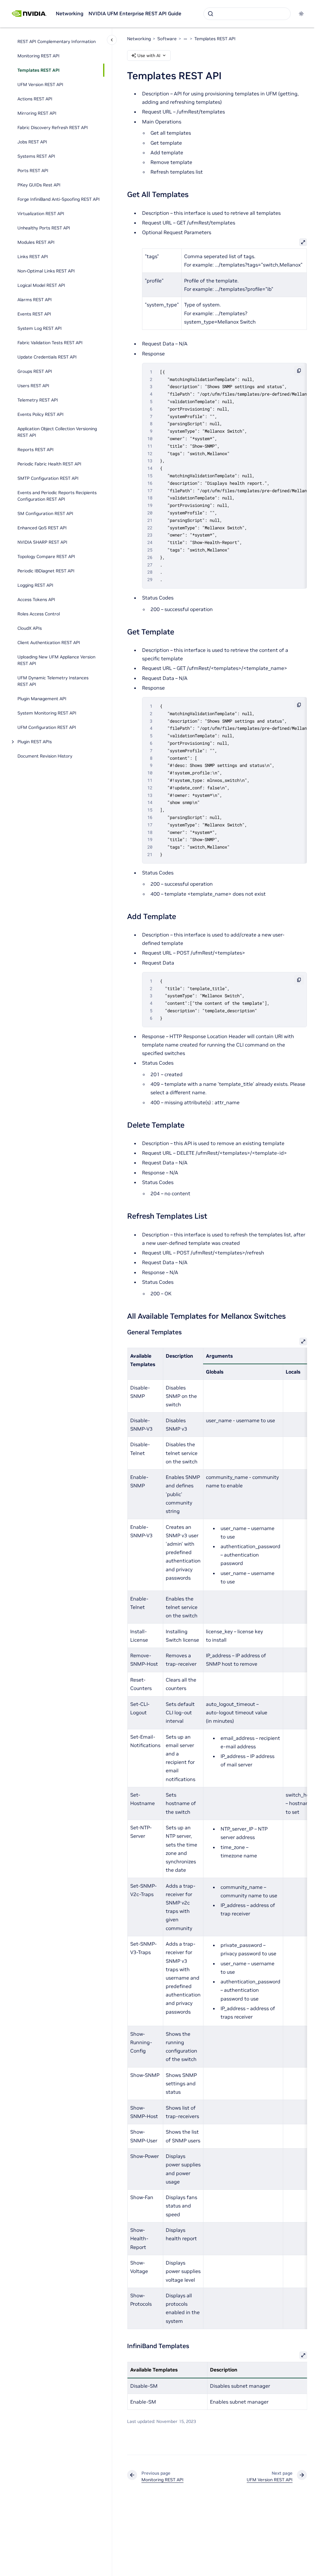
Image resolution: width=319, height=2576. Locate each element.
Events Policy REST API (40, 414)
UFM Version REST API (40, 84)
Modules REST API (36, 242)
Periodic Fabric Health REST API (49, 464)
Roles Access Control (39, 614)
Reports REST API (36, 450)
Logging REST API (35, 585)
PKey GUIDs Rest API (39, 185)
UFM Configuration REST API (47, 727)
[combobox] (247, 14)
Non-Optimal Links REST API (46, 271)
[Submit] (211, 14)
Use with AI (149, 55)
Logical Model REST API (41, 285)
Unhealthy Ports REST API (44, 228)
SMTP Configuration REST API (48, 478)
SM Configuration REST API (45, 513)
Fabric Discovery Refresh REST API (53, 128)
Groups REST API (35, 371)
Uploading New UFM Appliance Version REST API (56, 660)
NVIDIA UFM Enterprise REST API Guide (135, 13)
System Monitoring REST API (47, 713)
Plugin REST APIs (35, 742)
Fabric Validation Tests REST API (50, 343)
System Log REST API (40, 328)
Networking (70, 13)
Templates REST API (38, 70)
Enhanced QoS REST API (42, 528)
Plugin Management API (42, 699)
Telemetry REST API (38, 400)
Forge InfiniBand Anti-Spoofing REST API (59, 199)
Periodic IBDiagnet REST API (46, 571)
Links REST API (33, 257)
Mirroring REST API (37, 113)
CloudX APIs (30, 628)
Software (167, 39)
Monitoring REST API (38, 56)
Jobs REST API (32, 142)
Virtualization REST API (41, 214)
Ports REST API (33, 171)
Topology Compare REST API (46, 556)
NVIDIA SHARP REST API (42, 542)
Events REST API (34, 314)
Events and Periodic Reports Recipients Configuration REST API (57, 496)
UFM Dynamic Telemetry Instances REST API (53, 681)
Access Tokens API (36, 599)
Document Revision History (45, 756)
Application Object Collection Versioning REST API (57, 432)
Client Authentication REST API (49, 643)
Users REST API (33, 386)
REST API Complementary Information (57, 41)
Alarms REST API (35, 300)
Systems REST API (36, 156)
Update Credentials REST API (47, 357)
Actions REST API (35, 99)
